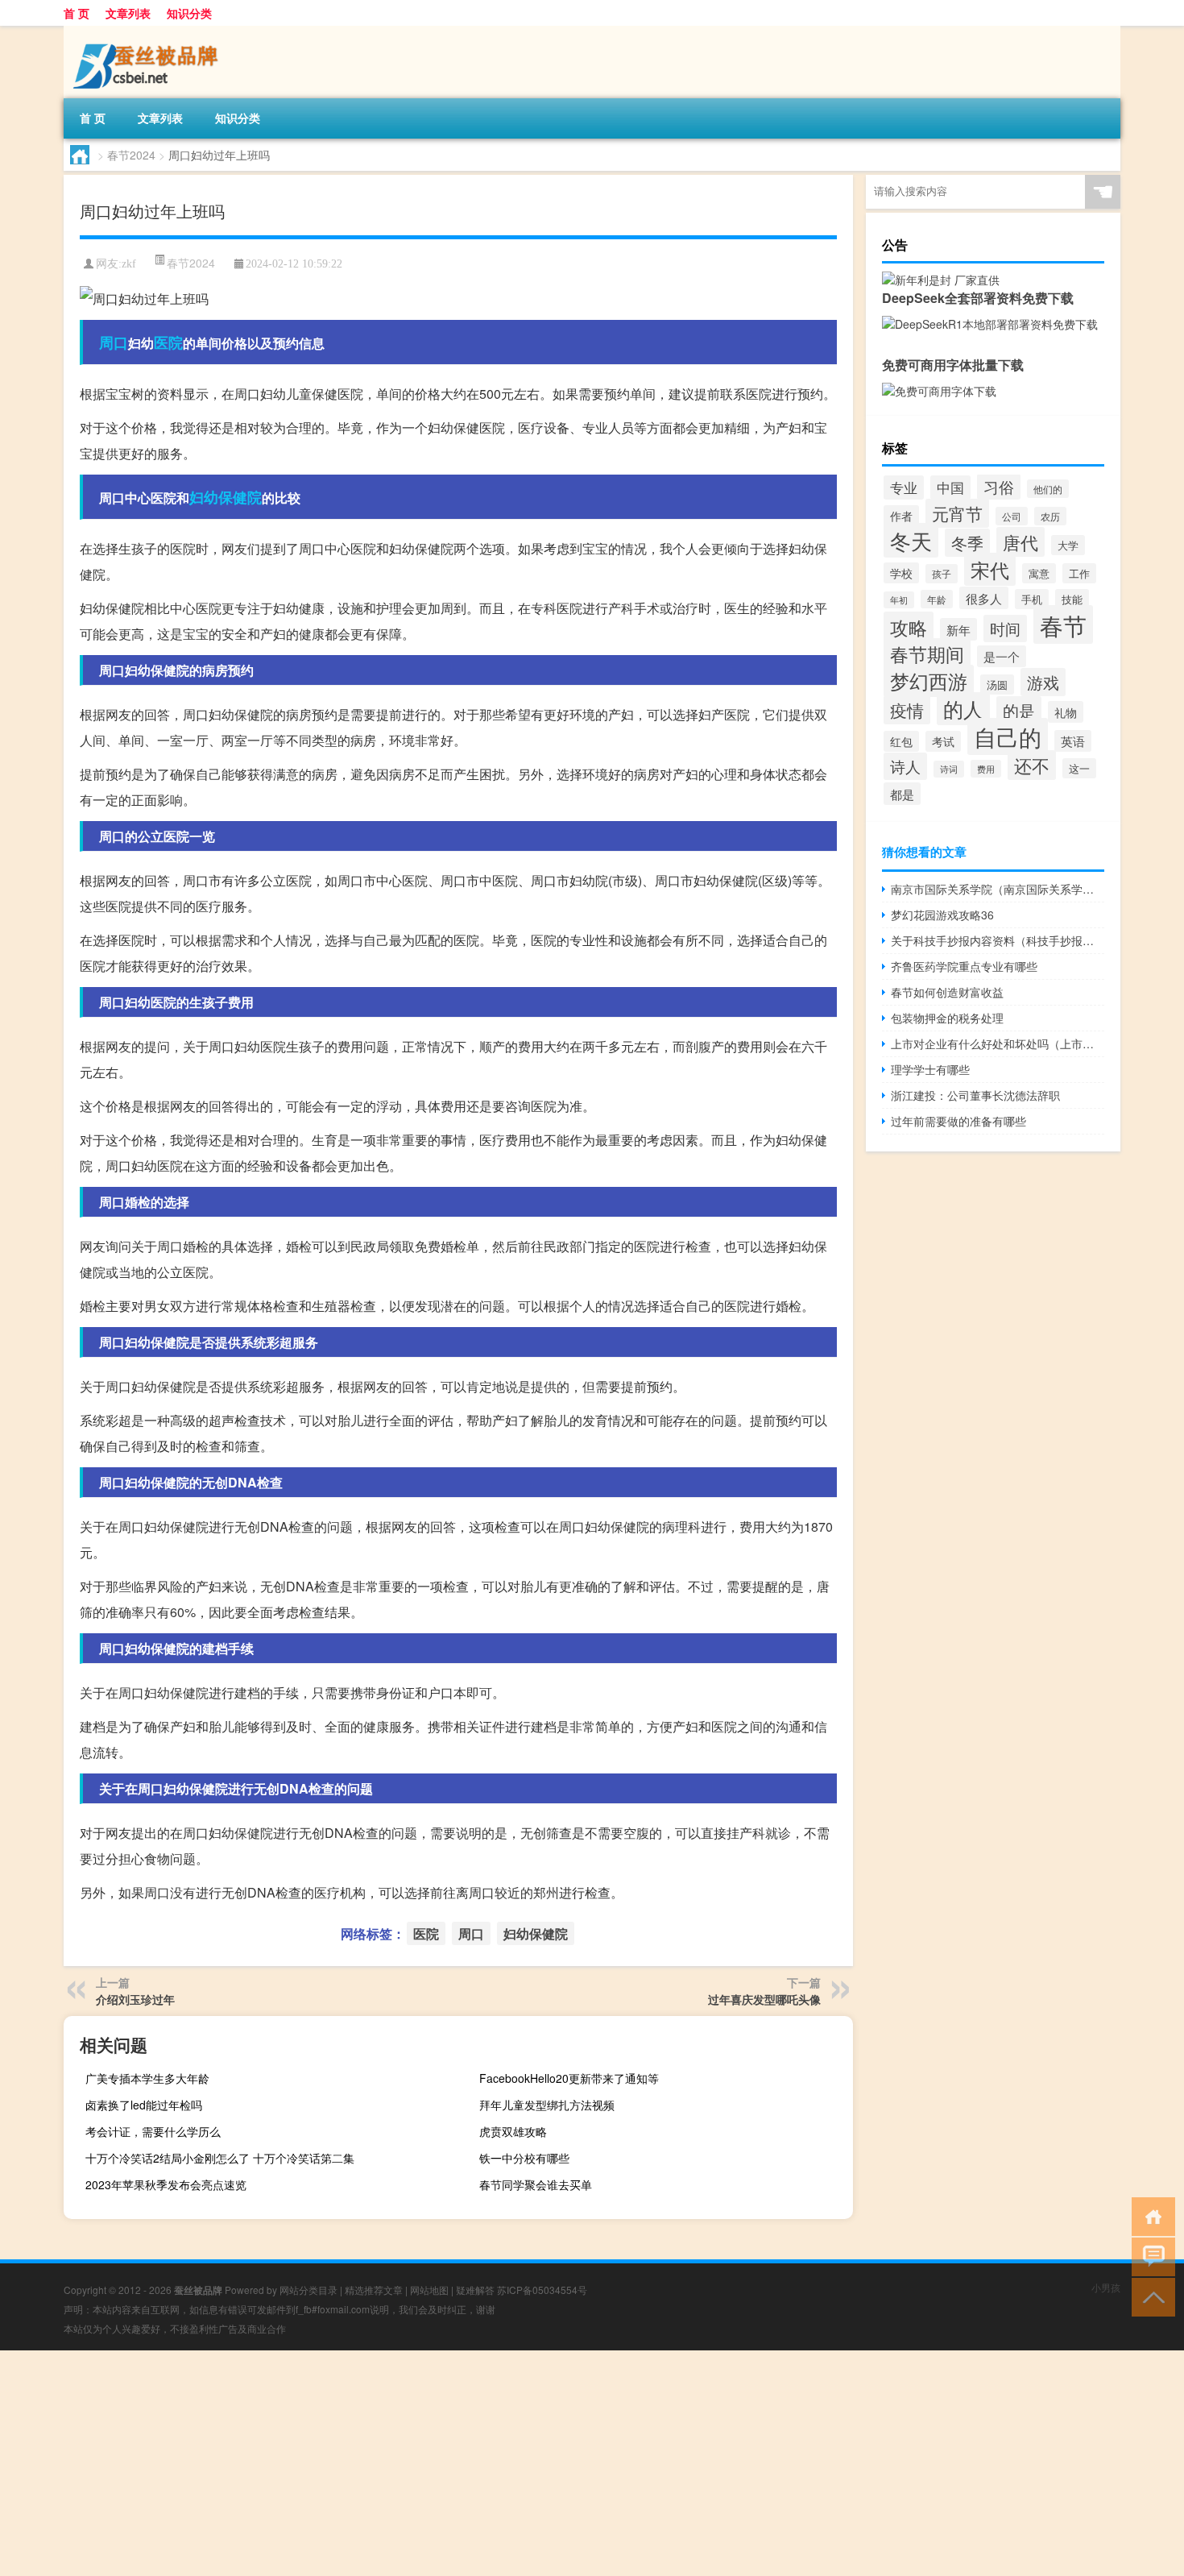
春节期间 (927, 653)
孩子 (942, 574)
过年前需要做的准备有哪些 (958, 1121)
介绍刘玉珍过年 (135, 1999)
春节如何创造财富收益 (947, 992)
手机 (1032, 599)
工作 (1079, 573)
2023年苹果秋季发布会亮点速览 (166, 2184)
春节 (1063, 624)
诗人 (905, 766)
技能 (1072, 599)
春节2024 (131, 155)
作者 (901, 516)
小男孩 (1106, 2287)
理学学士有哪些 (930, 1069)
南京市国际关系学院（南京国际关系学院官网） (998, 889)
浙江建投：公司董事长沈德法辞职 (975, 1095)
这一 (1079, 768)
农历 (1050, 516)
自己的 (1008, 736)
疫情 (907, 710)
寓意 (1039, 573)
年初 (899, 600)
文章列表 (128, 13)
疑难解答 (475, 2290)
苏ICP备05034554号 (542, 2290)
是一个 (1002, 656)
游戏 (1043, 682)
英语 (1073, 741)
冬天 (911, 540)
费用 (986, 769)
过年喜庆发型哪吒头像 (764, 1999)
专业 (904, 487)
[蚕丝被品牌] (148, 31)
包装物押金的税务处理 (947, 1018)
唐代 (1020, 542)
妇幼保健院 (226, 497)
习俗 (999, 487)
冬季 (967, 543)
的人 (963, 709)
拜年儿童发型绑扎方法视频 (547, 2105)
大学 (1068, 545)
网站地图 (429, 2290)
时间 (1005, 628)
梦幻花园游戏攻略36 (942, 915)
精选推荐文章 (374, 2290)
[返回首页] (1150, 2215)
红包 (901, 741)
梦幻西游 (929, 681)
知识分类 (189, 13)
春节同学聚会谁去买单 (536, 2184)
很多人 (984, 598)
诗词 (949, 769)
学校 (901, 573)
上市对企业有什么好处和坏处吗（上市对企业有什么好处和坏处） (998, 1043)
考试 (943, 741)
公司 (1012, 516)
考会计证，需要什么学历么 (153, 2131)
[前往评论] (1150, 2256)
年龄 (937, 599)
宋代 (990, 569)
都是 (902, 794)
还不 (1032, 765)
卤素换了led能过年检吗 (144, 2105)
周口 (114, 342)
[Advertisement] (483, 2463)
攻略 (909, 627)
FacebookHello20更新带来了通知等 (569, 2078)
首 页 (77, 13)
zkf (129, 264)
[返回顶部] (1150, 2296)
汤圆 (997, 684)
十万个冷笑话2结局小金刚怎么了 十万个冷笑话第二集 (220, 2158)
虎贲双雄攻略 (513, 2131)
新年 (958, 629)
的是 (1019, 710)
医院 (168, 342)
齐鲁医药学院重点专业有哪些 (964, 966)
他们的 (1048, 489)
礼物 (1066, 712)
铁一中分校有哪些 (524, 2158)
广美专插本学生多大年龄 (147, 2078)
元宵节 (957, 513)
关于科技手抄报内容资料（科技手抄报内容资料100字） (998, 940)
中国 (950, 487)
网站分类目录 (308, 2290)
